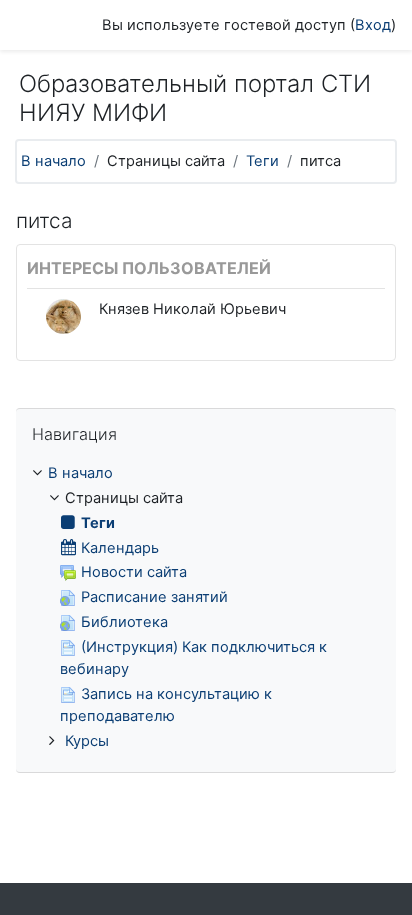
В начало (53, 161)
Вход (373, 25)
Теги (262, 161)
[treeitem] (206, 608)
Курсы (87, 741)
